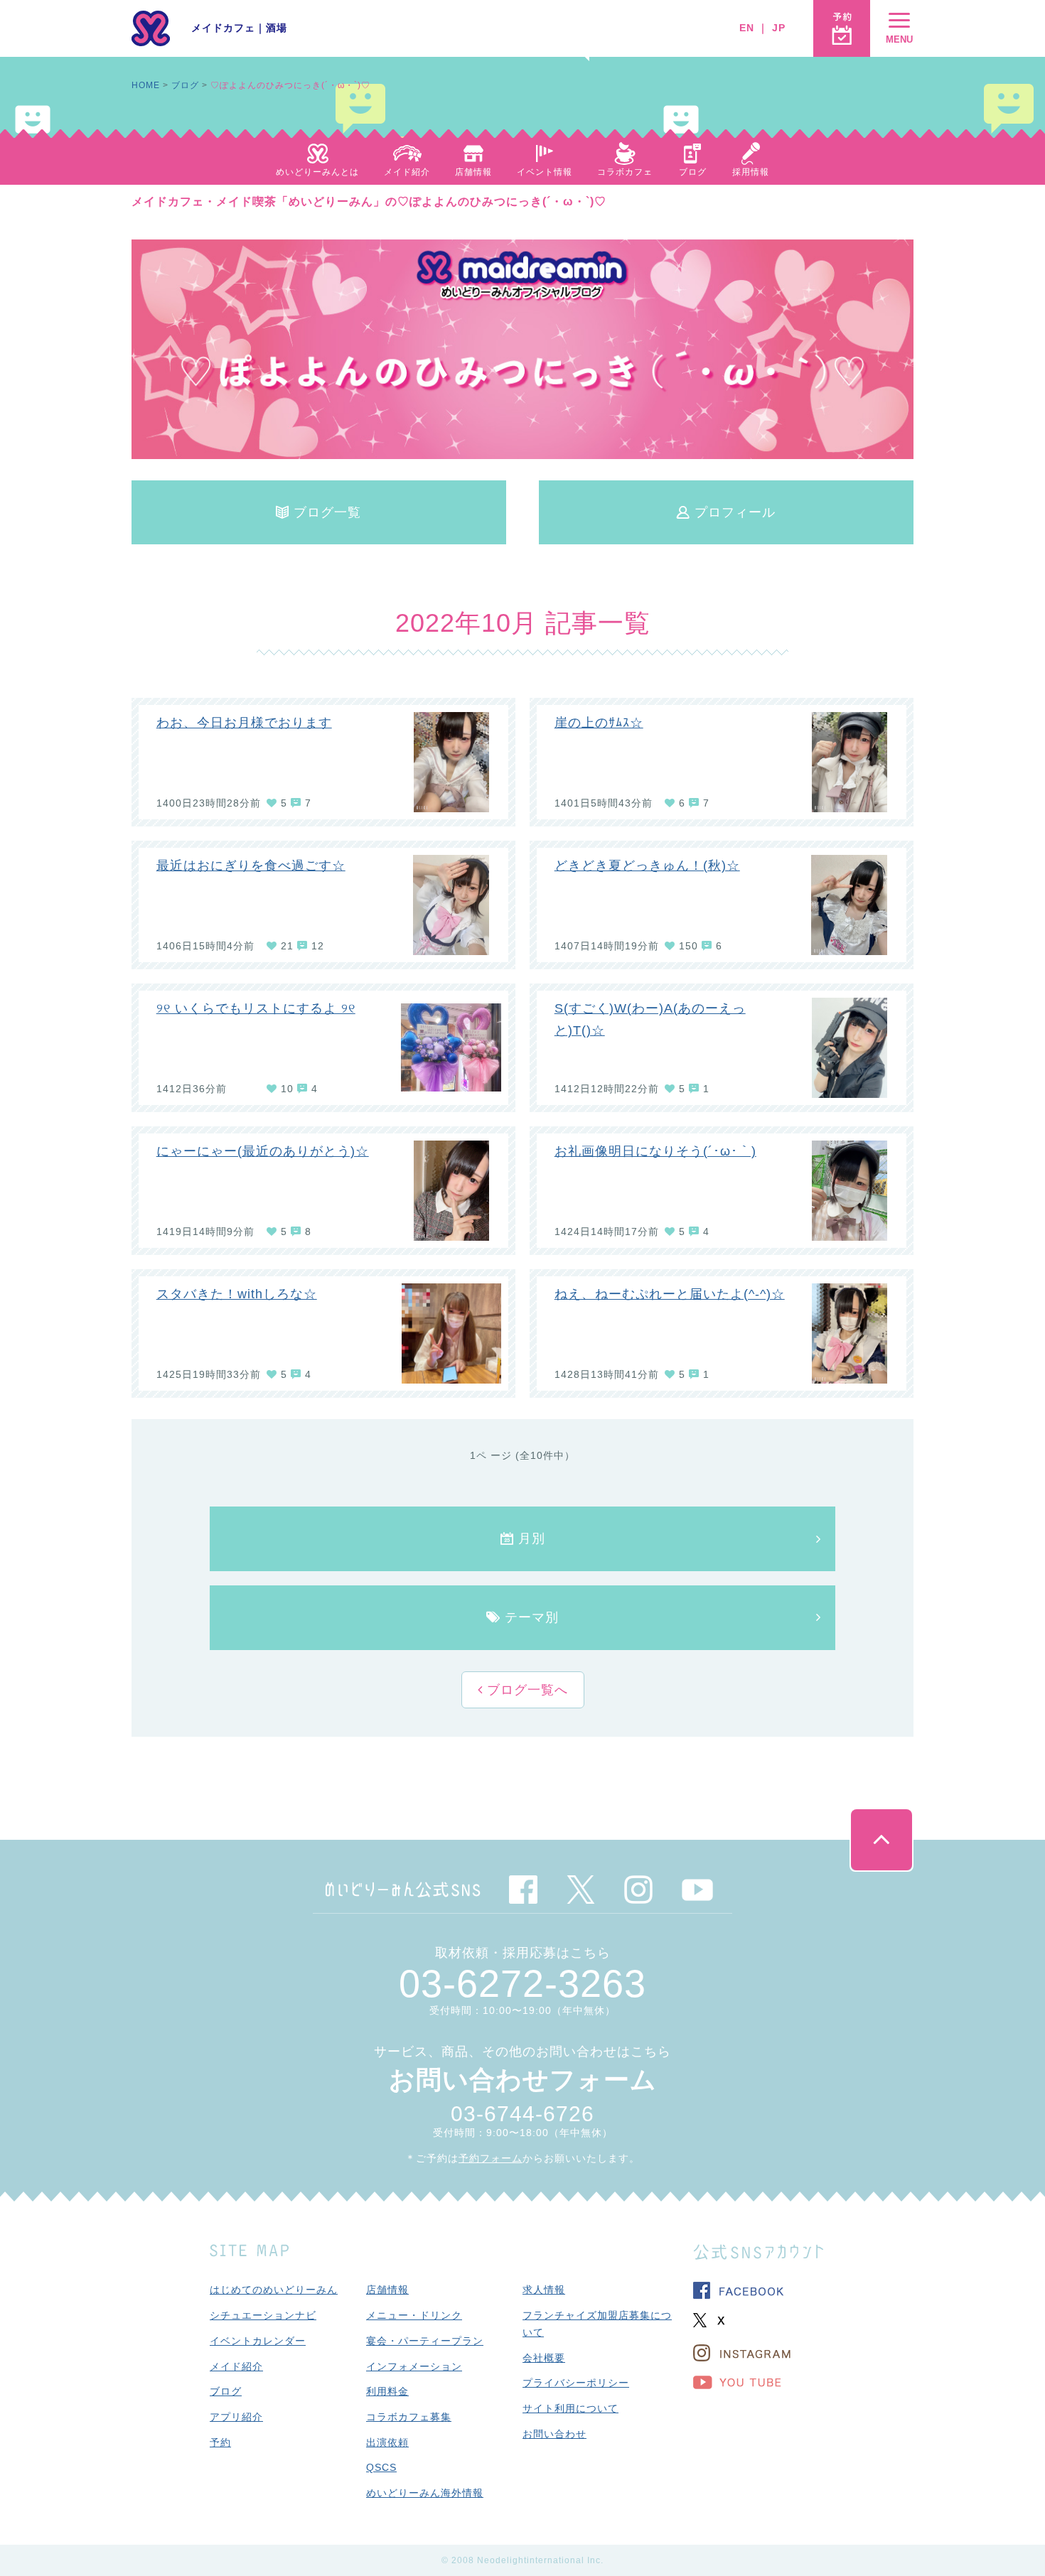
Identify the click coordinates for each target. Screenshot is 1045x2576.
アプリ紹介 (236, 2417)
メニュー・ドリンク (414, 2315)
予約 (220, 2442)
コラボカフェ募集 (409, 2417)
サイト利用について (570, 2408)
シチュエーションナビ (263, 2315)
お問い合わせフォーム (523, 2080)
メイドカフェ (223, 28)
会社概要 (544, 2358)
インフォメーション (414, 2366)
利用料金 (387, 2391)
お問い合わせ (554, 2434)
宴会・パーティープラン (425, 2341)
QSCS (381, 2467)
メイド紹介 (236, 2366)
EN (747, 28)
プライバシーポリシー (576, 2383)
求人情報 (544, 2290)
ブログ (185, 85)
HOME (146, 85)
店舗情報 (387, 2290)
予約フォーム (491, 2158)
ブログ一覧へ (525, 1690)
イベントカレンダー (258, 2341)
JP (779, 28)
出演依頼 (387, 2442)
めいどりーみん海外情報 (425, 2493)
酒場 (277, 28)
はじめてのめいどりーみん (274, 2290)
